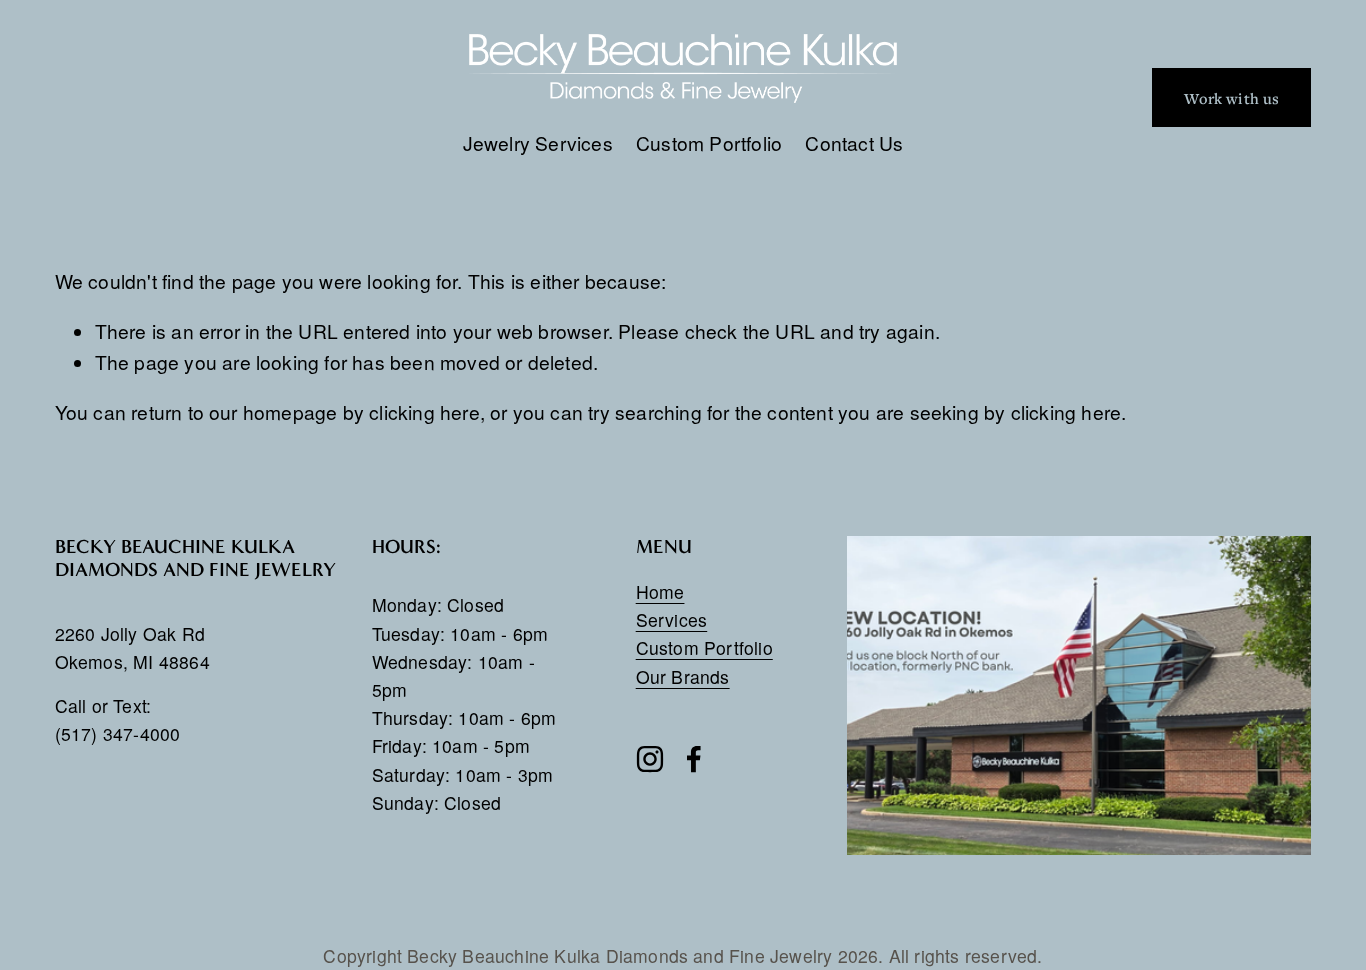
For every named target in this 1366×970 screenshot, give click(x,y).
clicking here (424, 411)
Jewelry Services (538, 142)
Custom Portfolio (709, 142)
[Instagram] (650, 759)
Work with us (1231, 98)
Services (672, 619)
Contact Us (854, 142)
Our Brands (683, 676)
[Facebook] (694, 759)
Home (660, 591)
